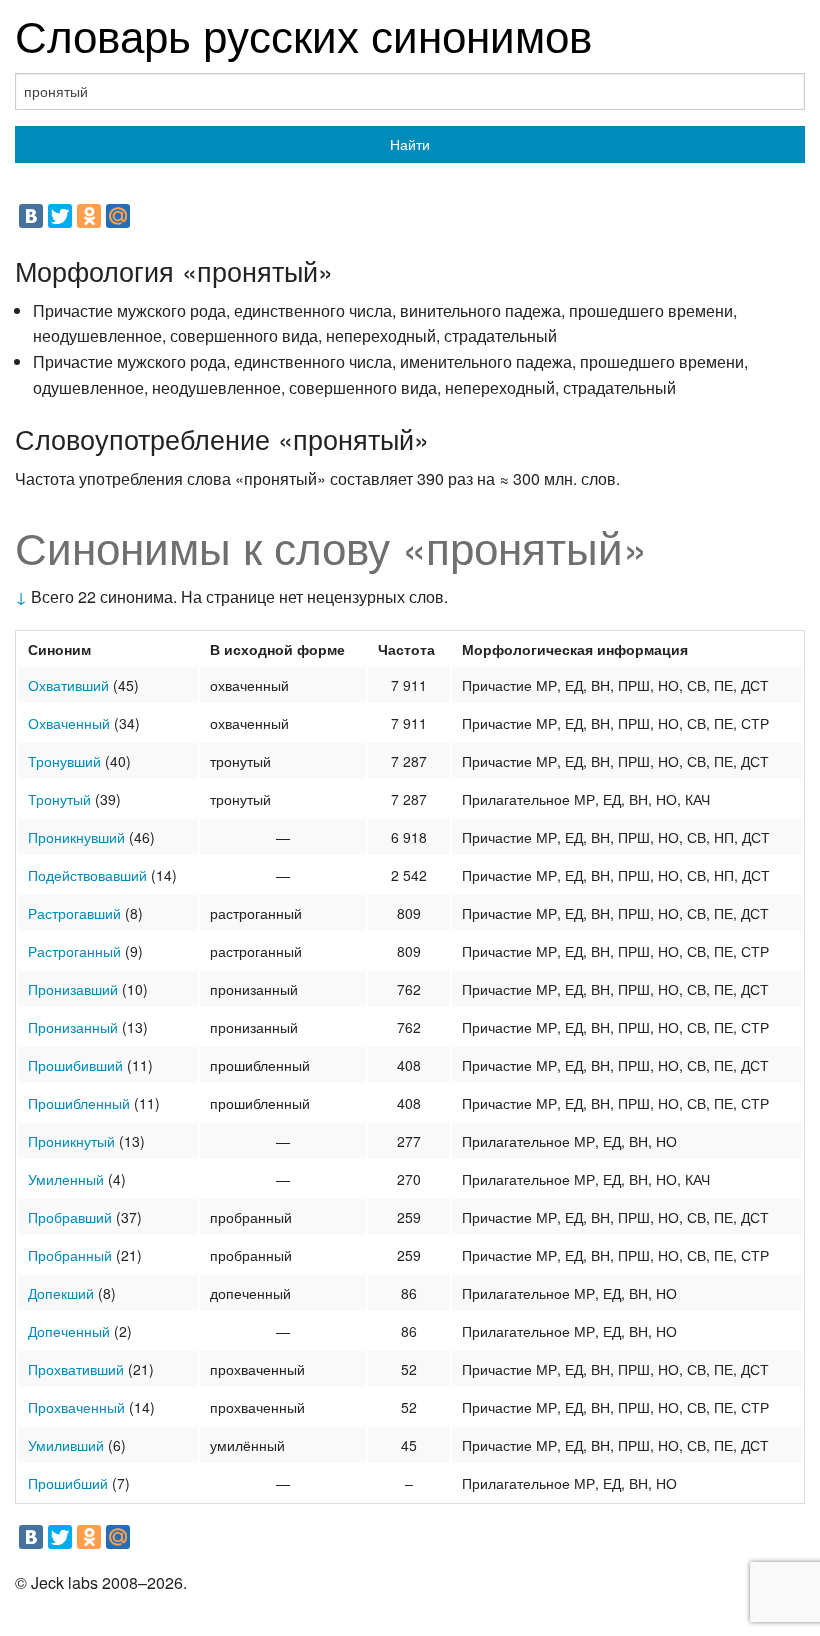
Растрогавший (74, 913)
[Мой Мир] (118, 216)
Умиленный (66, 1179)
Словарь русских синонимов (303, 33)
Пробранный (70, 1255)
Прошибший (68, 1483)
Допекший (61, 1293)
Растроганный (74, 951)
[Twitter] (60, 216)
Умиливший (66, 1445)
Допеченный (69, 1331)
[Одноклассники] (89, 216)
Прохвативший (76, 1369)
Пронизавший (73, 989)
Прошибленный (79, 1103)
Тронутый (59, 799)
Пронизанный (73, 1027)
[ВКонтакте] (31, 216)
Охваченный (69, 723)
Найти (410, 144)
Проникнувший (76, 837)
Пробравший (70, 1217)
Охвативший (68, 685)
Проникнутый (71, 1141)
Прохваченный (76, 1407)
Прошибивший (75, 1065)
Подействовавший (87, 875)
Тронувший (64, 761)
